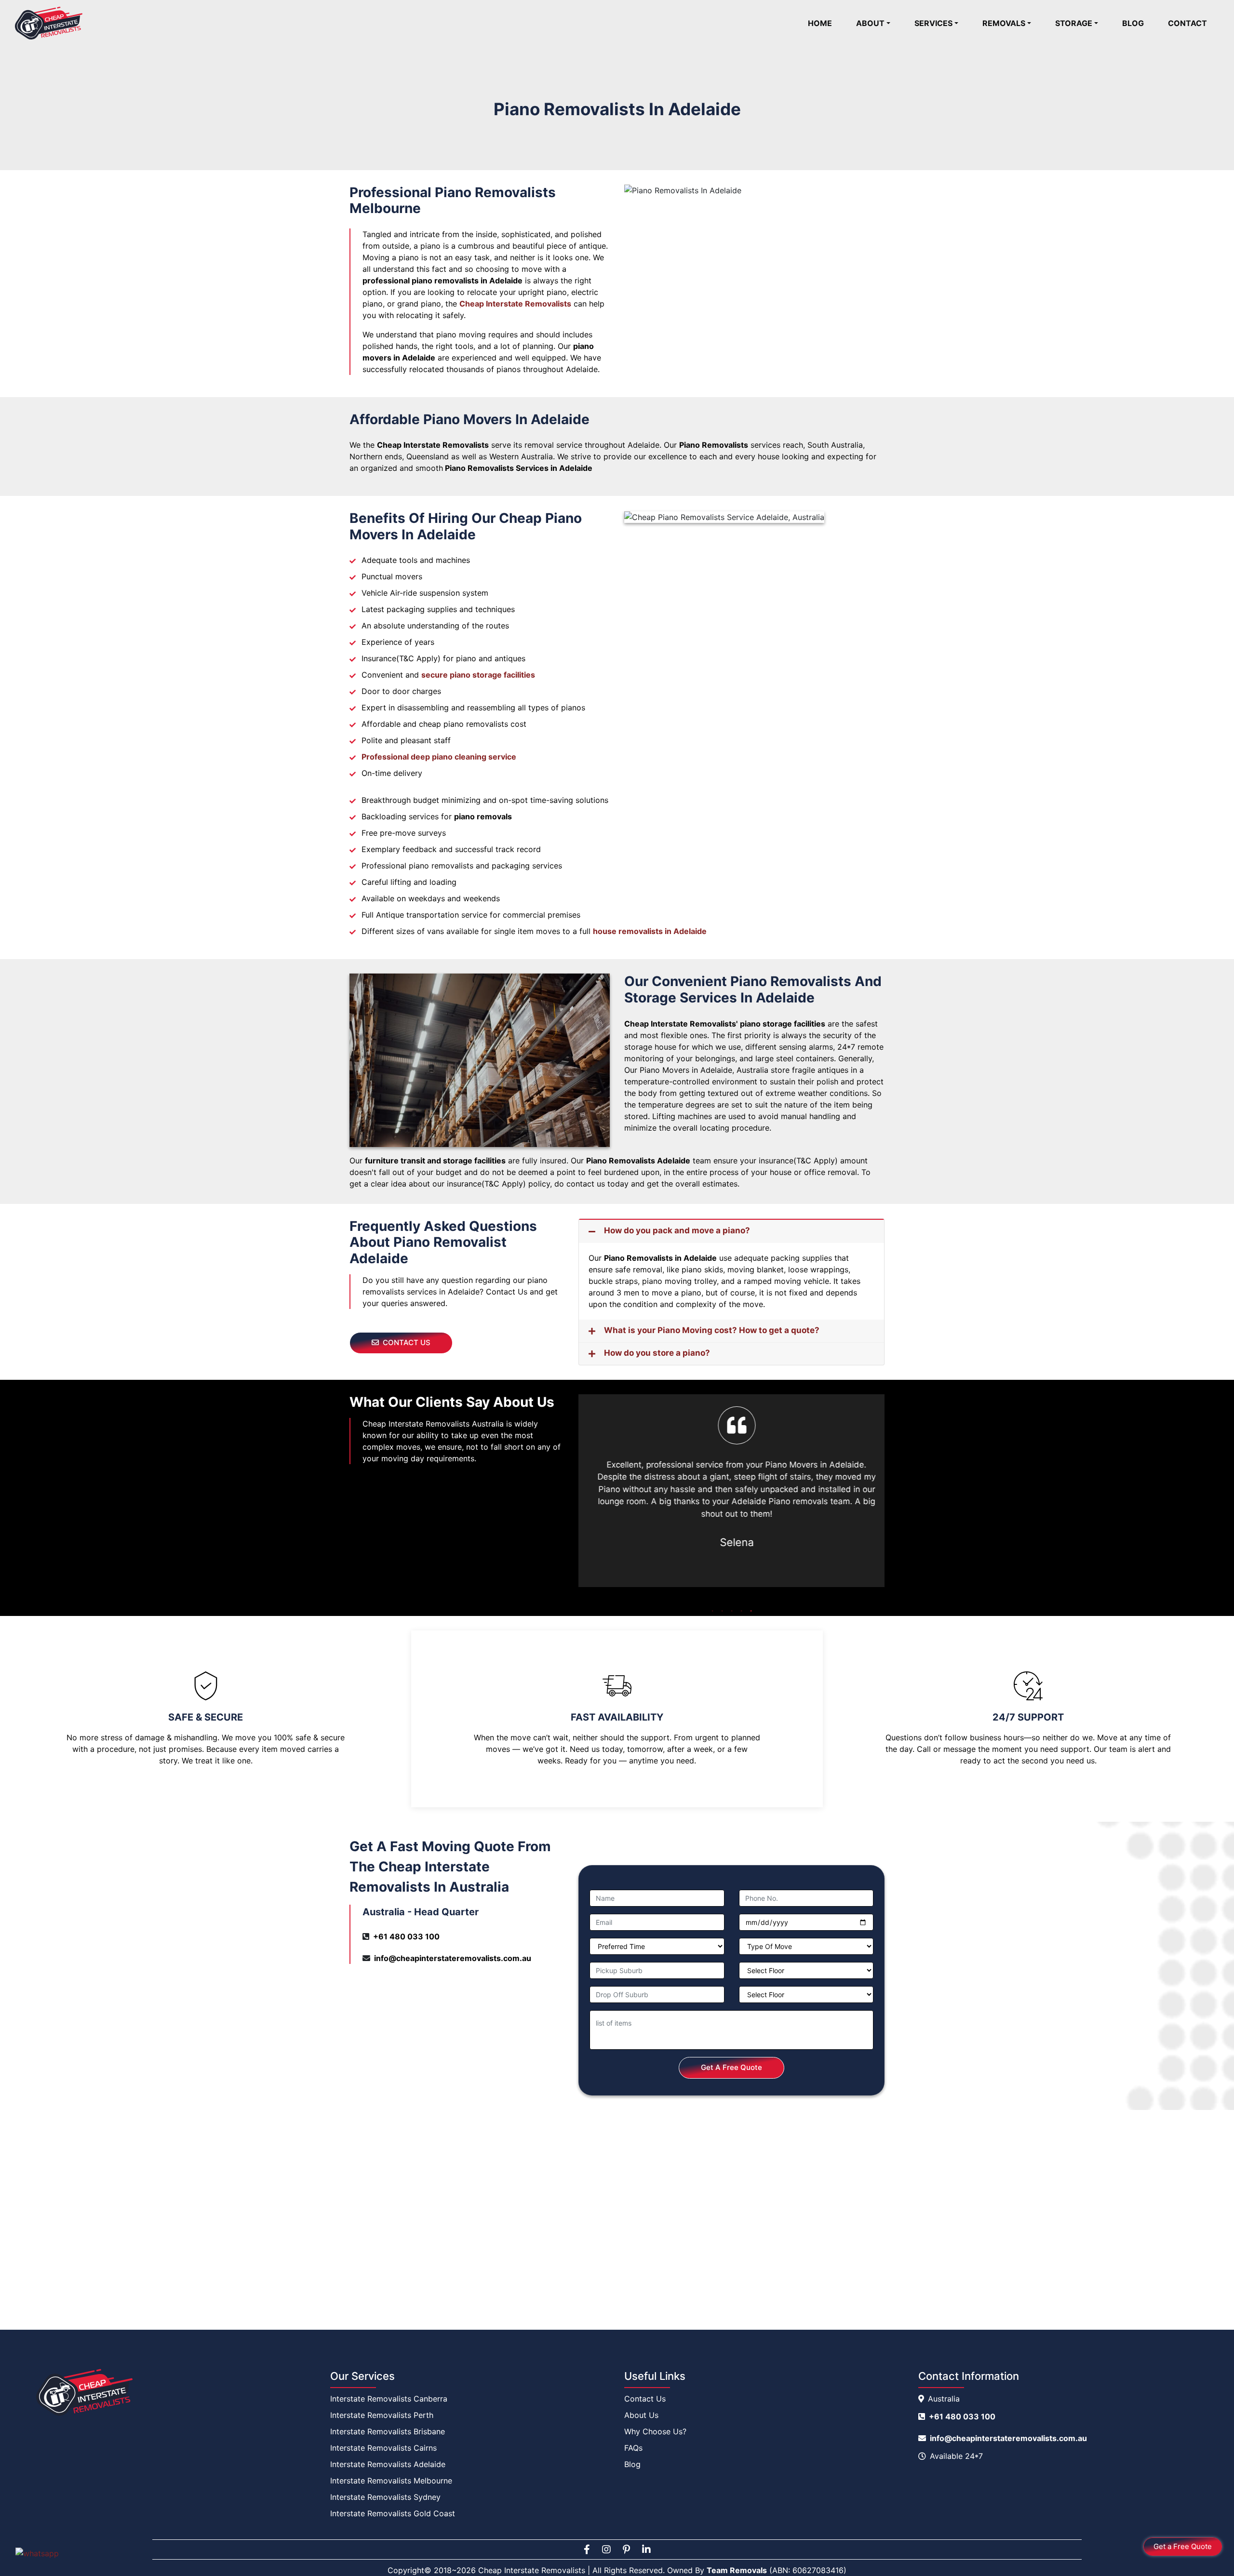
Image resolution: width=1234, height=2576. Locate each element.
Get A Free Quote (731, 2067)
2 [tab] (722, 1611)
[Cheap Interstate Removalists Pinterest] (626, 2549)
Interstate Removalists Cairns (383, 2448)
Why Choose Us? (655, 2431)
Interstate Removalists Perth (382, 2415)
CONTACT (1187, 23)
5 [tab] (751, 1611)
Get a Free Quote (1183, 2546)
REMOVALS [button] (1004, 23)
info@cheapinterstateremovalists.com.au (453, 1958)
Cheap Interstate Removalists (515, 304)
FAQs (633, 2448)
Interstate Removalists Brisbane (388, 2431)
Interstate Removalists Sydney (385, 2497)
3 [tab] (732, 1611)
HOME (826, 23)
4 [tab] (741, 1611)
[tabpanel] (731, 1479)
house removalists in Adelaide (650, 931)
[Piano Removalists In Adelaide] (754, 280)
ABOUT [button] (870, 23)
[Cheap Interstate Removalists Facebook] (587, 2549)
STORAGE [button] (1074, 23)
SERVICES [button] (933, 23)
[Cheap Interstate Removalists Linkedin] (646, 2549)
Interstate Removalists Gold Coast (393, 2513)
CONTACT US (407, 1342)
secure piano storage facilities (478, 675)
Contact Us (645, 2399)
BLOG (1133, 23)
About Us (641, 2415)
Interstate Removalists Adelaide (388, 2464)
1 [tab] (712, 1611)
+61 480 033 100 (406, 1936)
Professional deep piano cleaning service (439, 757)
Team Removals (737, 2570)
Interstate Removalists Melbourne (391, 2481)
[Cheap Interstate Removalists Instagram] (606, 2549)
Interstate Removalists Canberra (389, 2399)
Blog (632, 2464)
